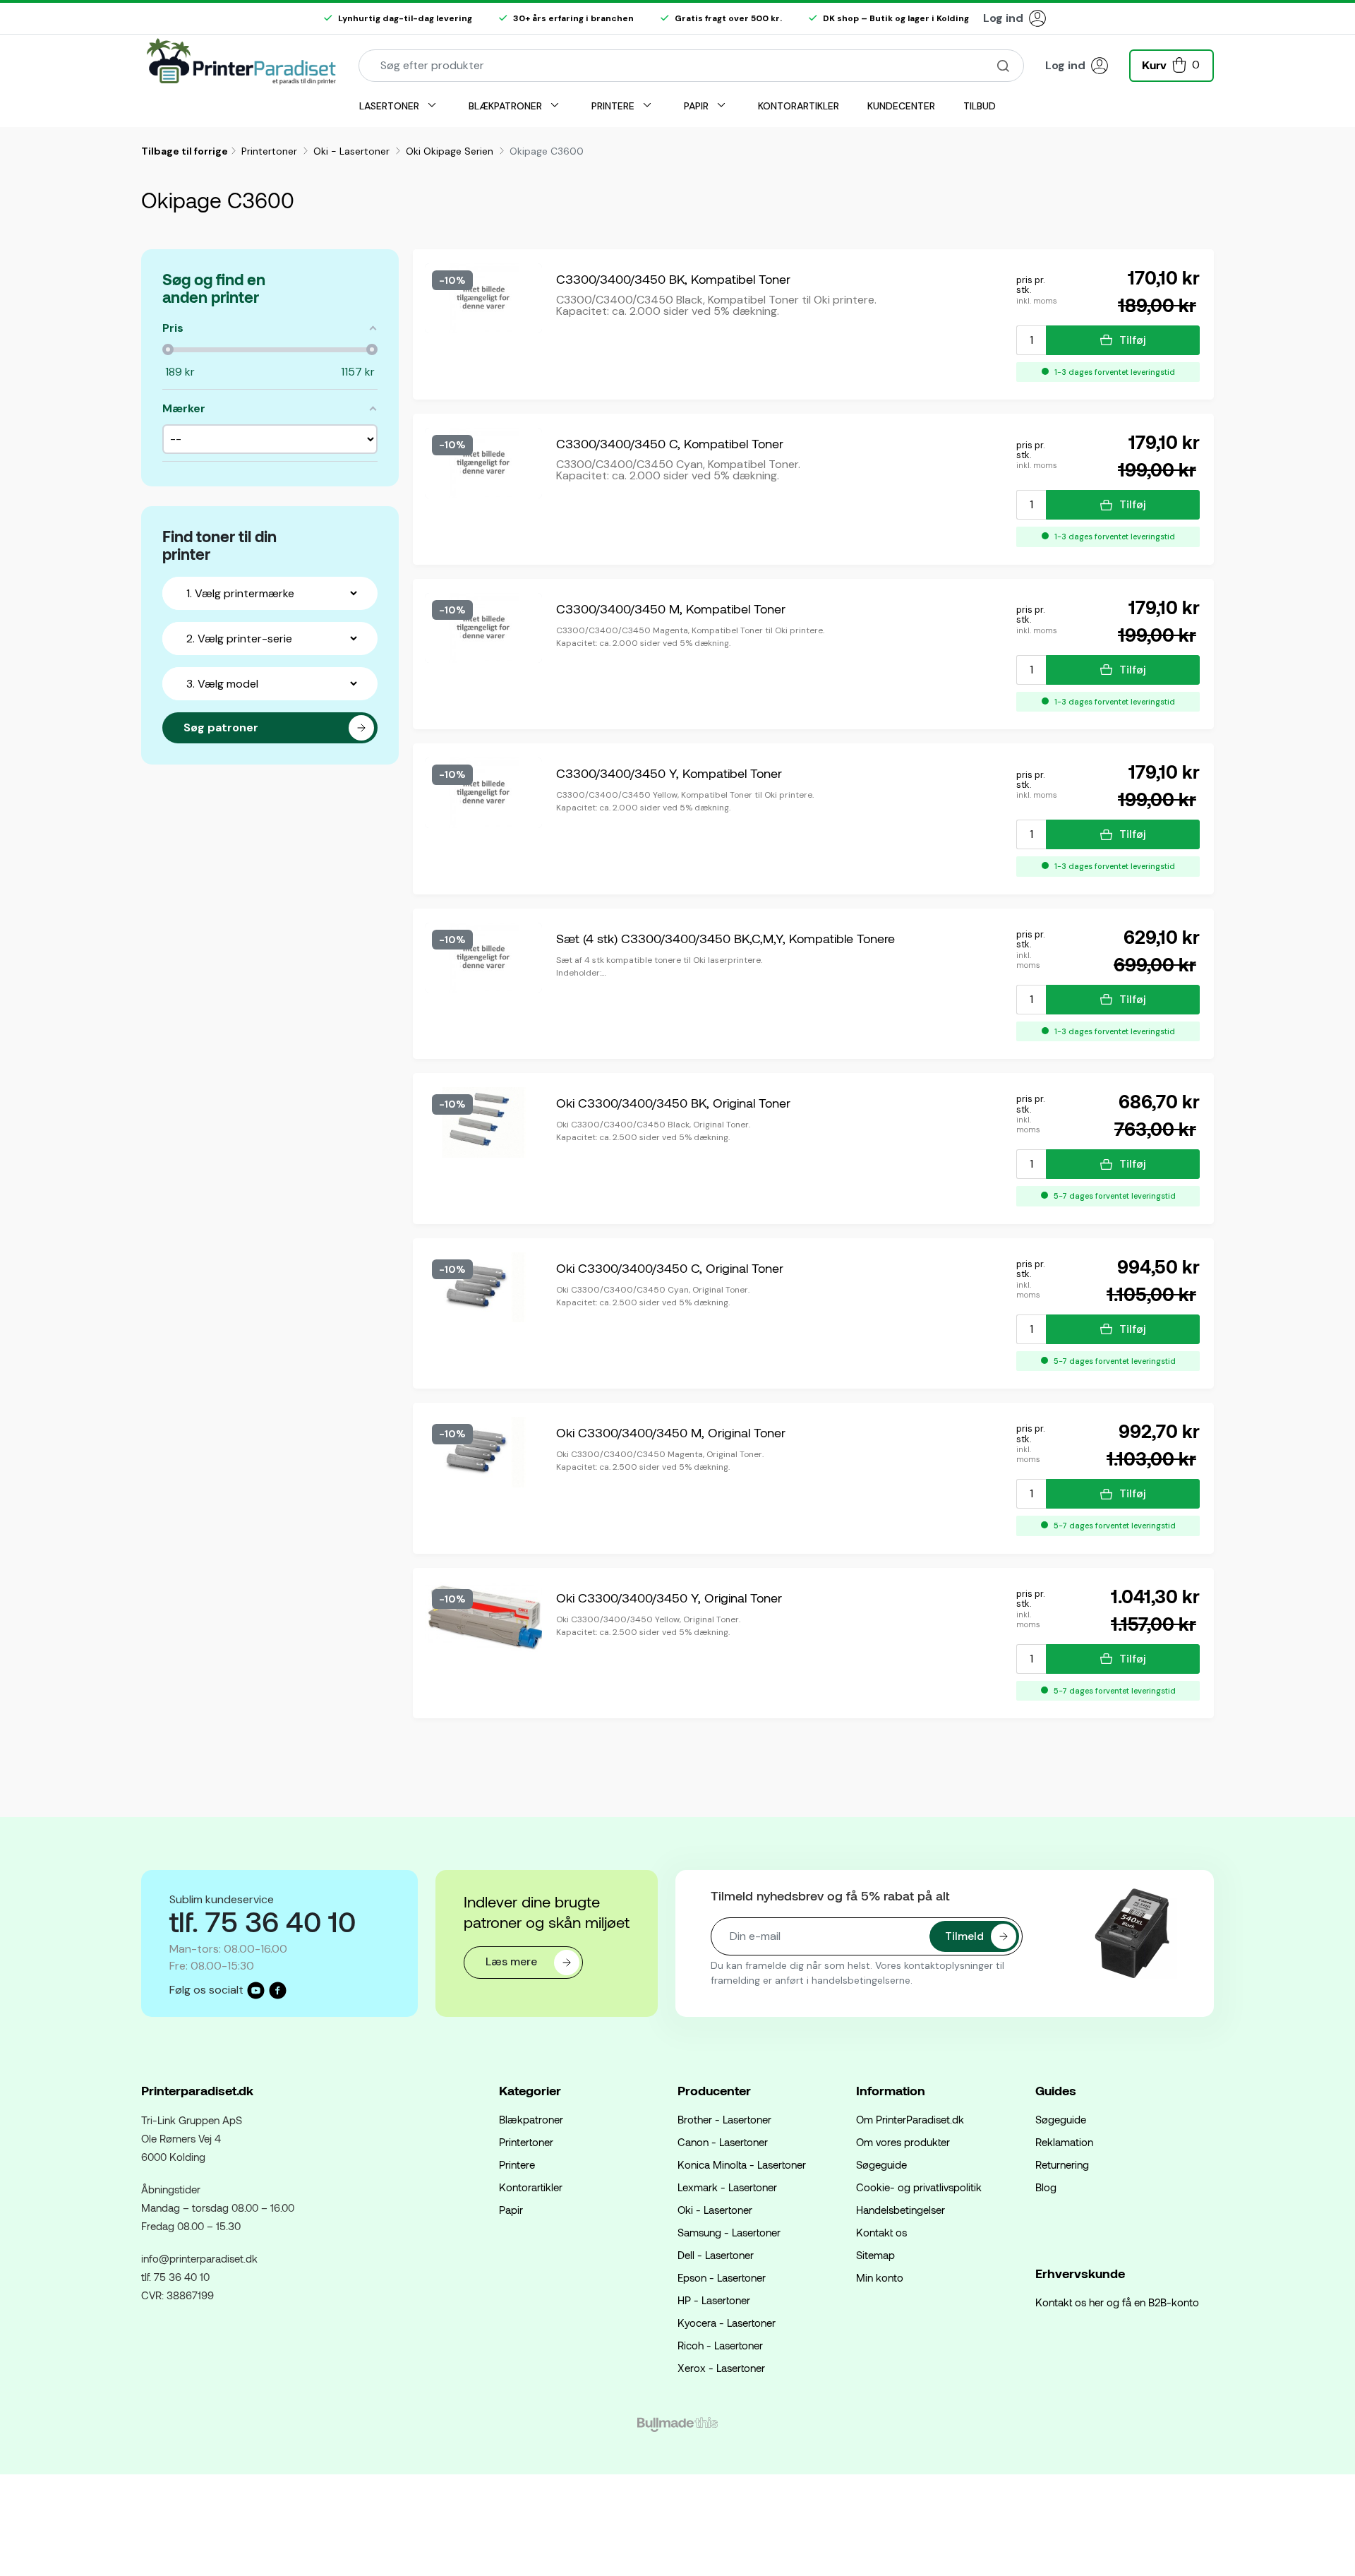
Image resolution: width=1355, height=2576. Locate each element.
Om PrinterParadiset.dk (910, 2119)
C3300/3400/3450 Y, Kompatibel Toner (669, 773)
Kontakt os (881, 2232)
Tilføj (1133, 340)
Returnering (1062, 2164)
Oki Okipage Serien (451, 151)
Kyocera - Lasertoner (727, 2323)
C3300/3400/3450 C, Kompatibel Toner (670, 443)
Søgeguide (881, 2164)
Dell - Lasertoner (716, 2255)
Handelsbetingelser (901, 2210)
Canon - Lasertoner (723, 2142)
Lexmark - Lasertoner (727, 2187)
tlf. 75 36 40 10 (175, 2277)
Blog (1046, 2187)
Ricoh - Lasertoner (720, 2345)
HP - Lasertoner (714, 2300)
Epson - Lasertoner (722, 2277)
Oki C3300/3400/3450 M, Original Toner (671, 1432)
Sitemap (875, 2255)
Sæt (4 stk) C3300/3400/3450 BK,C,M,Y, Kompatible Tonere (725, 938)
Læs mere (513, 1961)
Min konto (880, 2277)
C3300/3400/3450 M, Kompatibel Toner (671, 609)
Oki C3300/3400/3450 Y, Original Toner (669, 1598)
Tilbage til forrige (185, 151)
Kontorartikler (531, 2187)
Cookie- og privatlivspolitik (919, 2187)
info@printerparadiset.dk (199, 2258)
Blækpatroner (531, 2119)
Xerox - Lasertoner (721, 2368)
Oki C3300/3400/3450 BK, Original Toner (673, 1103)
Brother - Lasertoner (724, 2119)
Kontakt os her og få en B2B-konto (1117, 2302)
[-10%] (483, 297)
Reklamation (1064, 2142)
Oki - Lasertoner (353, 151)
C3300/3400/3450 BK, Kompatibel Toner (673, 279)
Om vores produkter (903, 2142)
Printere (517, 2164)
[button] (1172, 64)
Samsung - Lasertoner (729, 2232)
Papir (511, 2210)
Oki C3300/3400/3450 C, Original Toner (670, 1268)
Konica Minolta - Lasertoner (742, 2164)
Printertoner (271, 151)
